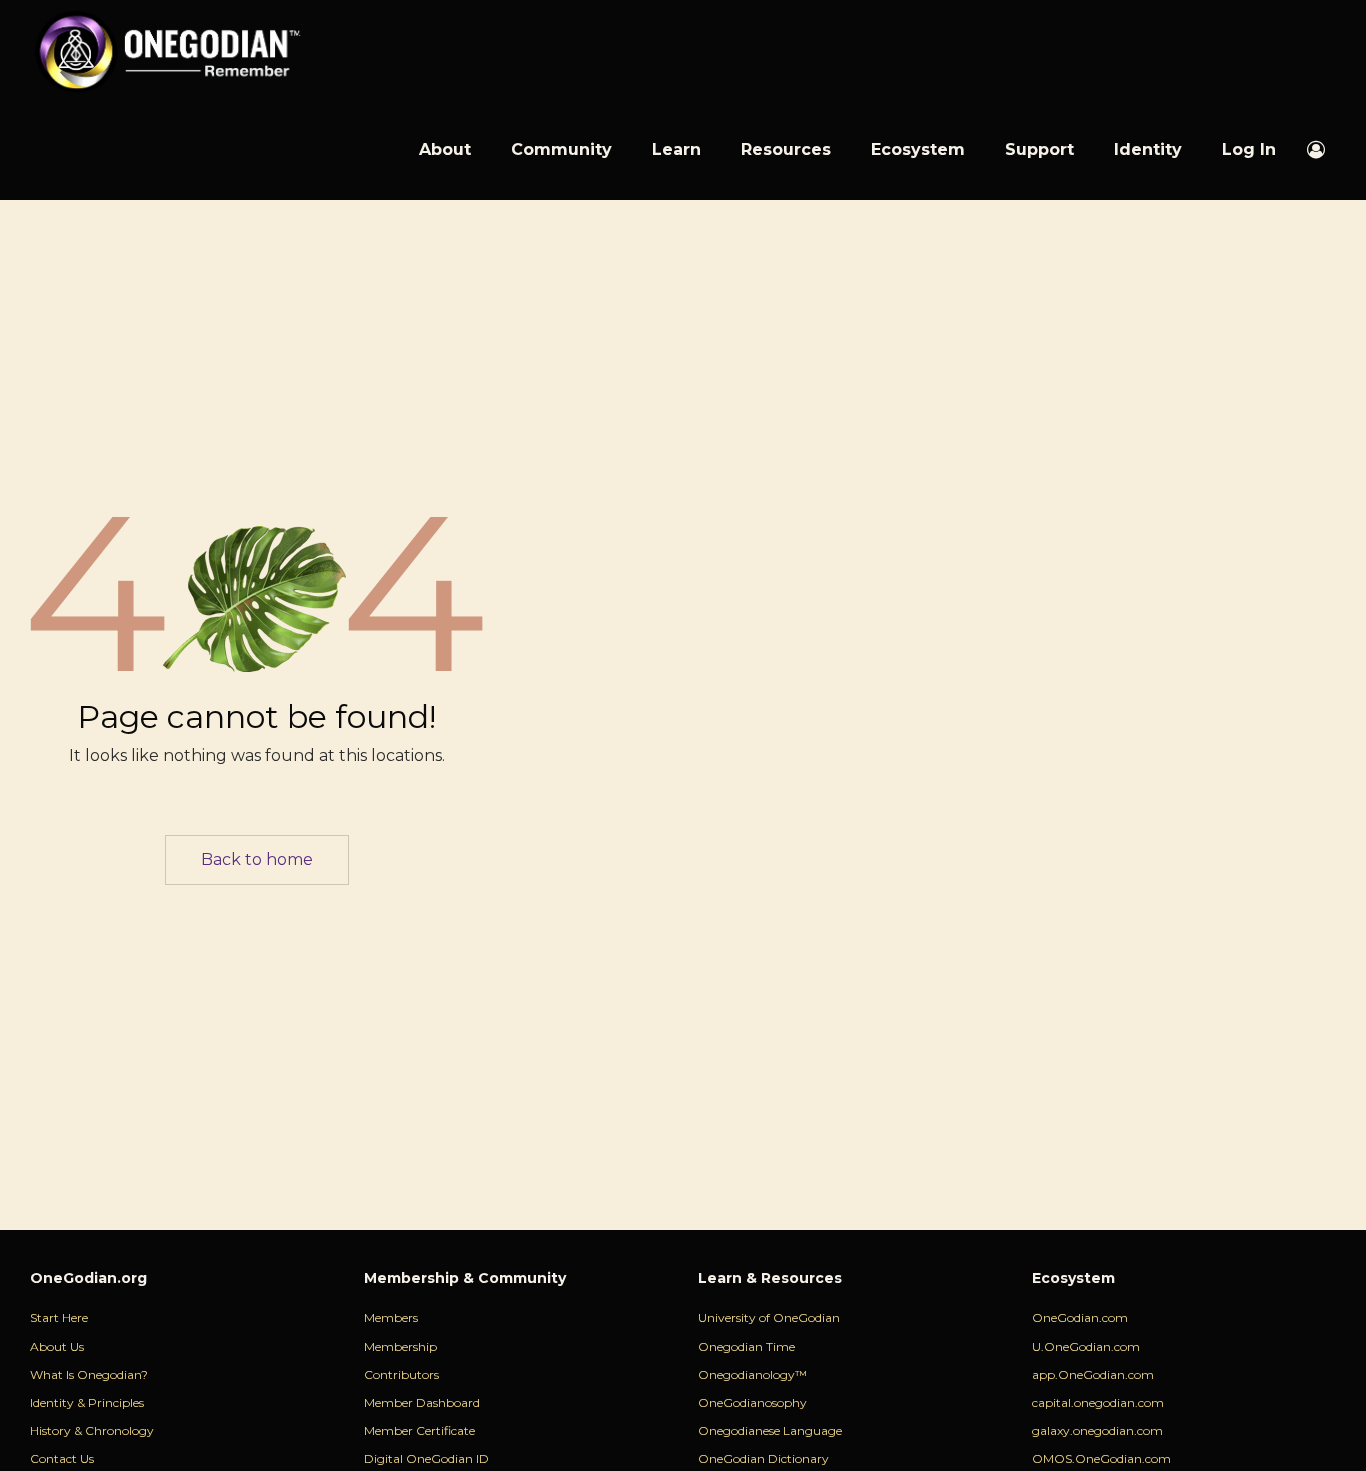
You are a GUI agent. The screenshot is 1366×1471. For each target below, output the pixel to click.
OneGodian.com (1080, 1317)
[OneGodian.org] (166, 50)
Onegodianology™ (752, 1374)
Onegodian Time (746, 1346)
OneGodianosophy (752, 1402)
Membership (400, 1346)
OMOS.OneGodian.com (1101, 1458)
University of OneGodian (769, 1317)
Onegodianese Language (770, 1430)
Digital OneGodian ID (426, 1458)
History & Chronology (92, 1430)
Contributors (401, 1374)
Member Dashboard (422, 1402)
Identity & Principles (87, 1402)
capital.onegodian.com (1098, 1402)
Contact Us (62, 1458)
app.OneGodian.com (1093, 1374)
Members (391, 1317)
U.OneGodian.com (1086, 1346)
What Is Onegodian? (89, 1374)
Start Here (59, 1317)
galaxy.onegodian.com (1097, 1430)
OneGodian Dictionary (763, 1458)
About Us (57, 1346)
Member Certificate (419, 1430)
